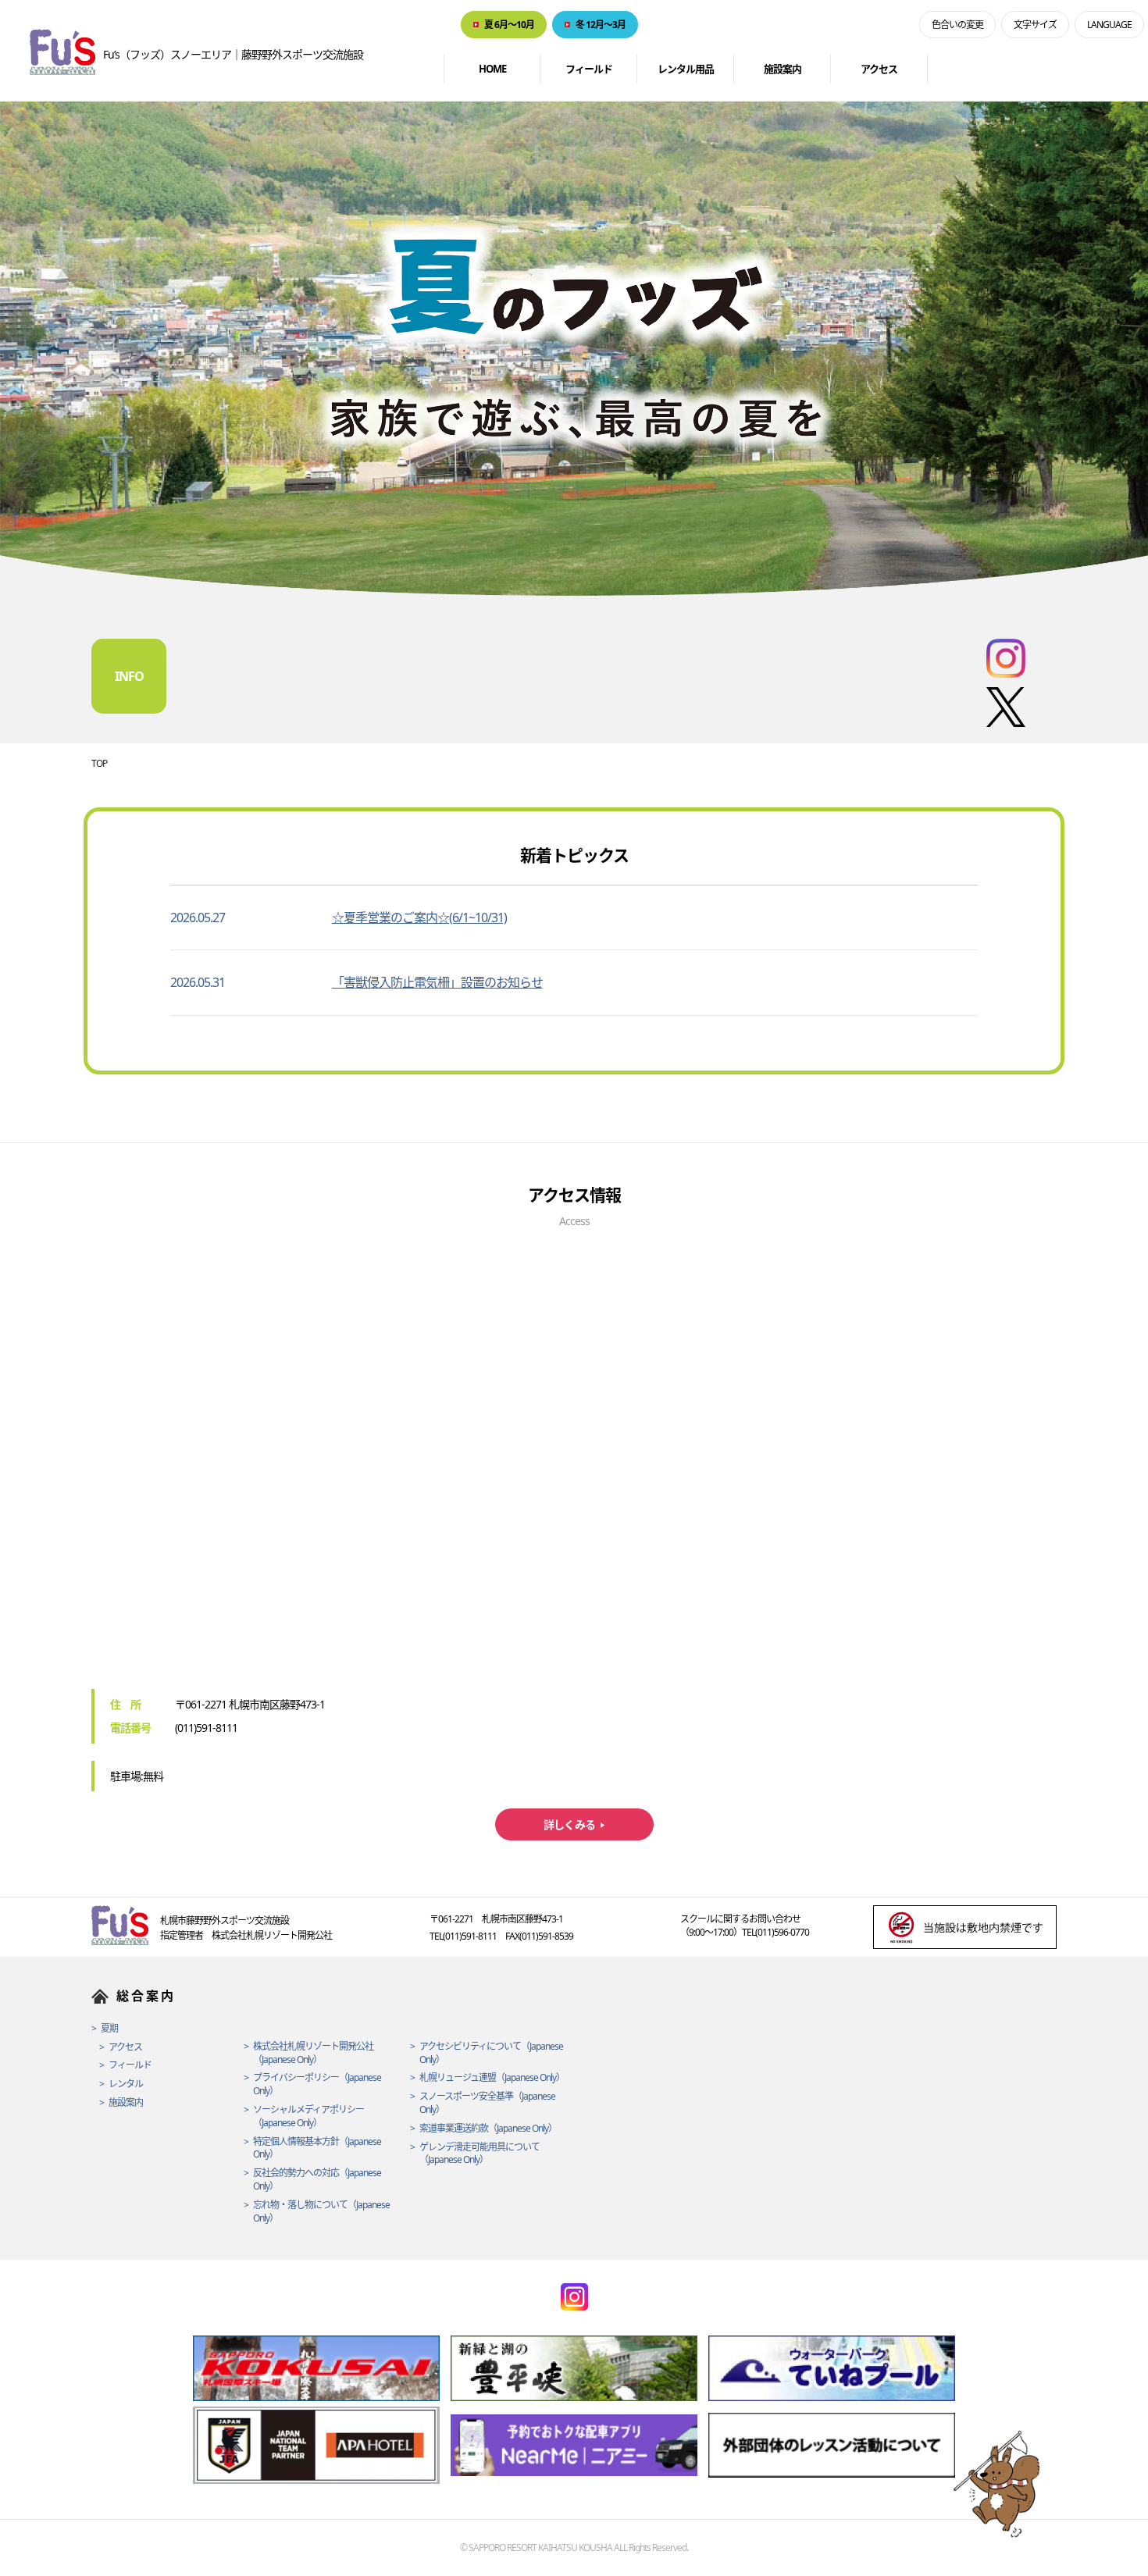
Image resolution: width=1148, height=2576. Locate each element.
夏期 (109, 2029)
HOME (492, 69)
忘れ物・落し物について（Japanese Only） (321, 2212)
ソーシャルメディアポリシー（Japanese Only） (308, 2116)
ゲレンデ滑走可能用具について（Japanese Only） (480, 2154)
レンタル (126, 2084)
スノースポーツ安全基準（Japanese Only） (487, 2103)
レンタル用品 (686, 69)
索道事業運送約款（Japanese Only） (488, 2129)
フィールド (589, 69)
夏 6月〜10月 (509, 25)
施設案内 (783, 69)
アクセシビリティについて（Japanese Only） (491, 2053)
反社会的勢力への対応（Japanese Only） (317, 2180)
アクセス (879, 69)
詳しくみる (569, 1824)
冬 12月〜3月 (601, 25)
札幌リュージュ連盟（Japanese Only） (492, 2078)
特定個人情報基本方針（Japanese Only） (317, 2148)
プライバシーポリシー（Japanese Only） (317, 2084)
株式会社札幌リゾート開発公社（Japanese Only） (313, 2053)
